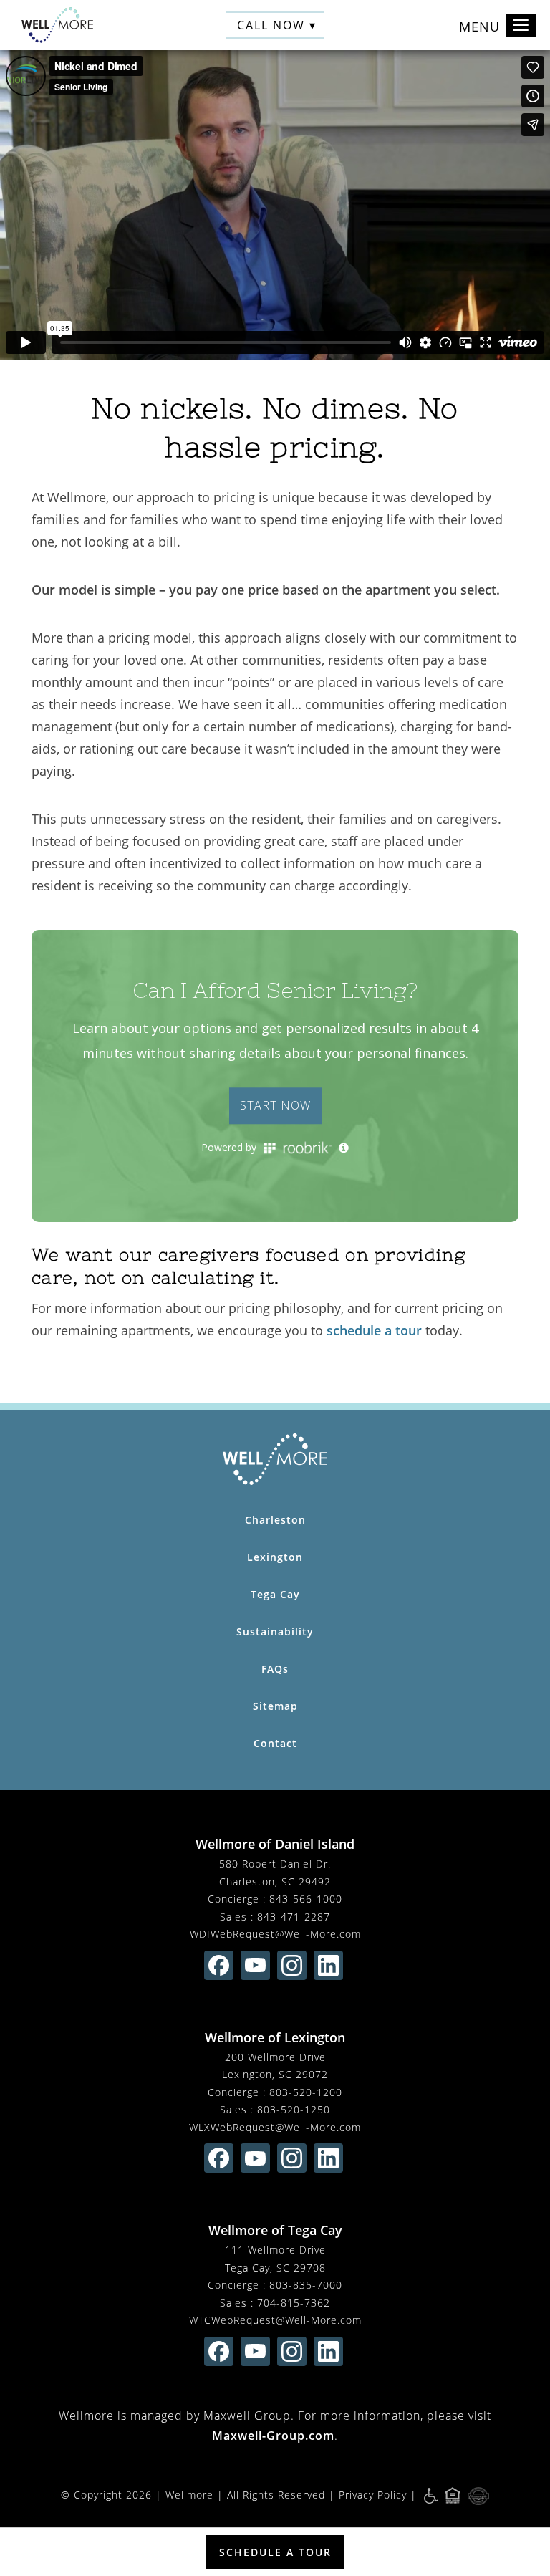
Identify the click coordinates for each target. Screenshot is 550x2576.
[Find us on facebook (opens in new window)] (219, 1965)
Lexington (275, 1557)
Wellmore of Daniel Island (275, 1844)
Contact (275, 1743)
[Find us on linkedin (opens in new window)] (328, 1965)
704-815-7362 (294, 2303)
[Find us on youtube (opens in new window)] (255, 1965)
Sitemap (275, 1706)
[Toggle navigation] (521, 25)
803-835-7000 (306, 2285)
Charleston (275, 1520)
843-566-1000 (306, 1899)
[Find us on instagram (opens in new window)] (292, 1965)
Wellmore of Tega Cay (275, 2230)
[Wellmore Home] (57, 25)
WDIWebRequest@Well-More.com (275, 1934)
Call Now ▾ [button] (277, 25)
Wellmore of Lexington (275, 2037)
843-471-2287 (294, 1917)
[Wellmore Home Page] (275, 1459)
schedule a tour (374, 1330)
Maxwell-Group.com (273, 2436)
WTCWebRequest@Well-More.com (275, 2320)
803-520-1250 (294, 2109)
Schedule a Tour (275, 2552)
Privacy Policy (373, 2495)
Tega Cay (275, 1594)
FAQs (275, 1669)
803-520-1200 (306, 2092)
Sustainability (275, 1631)
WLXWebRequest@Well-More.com (275, 2127)
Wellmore (189, 2495)
